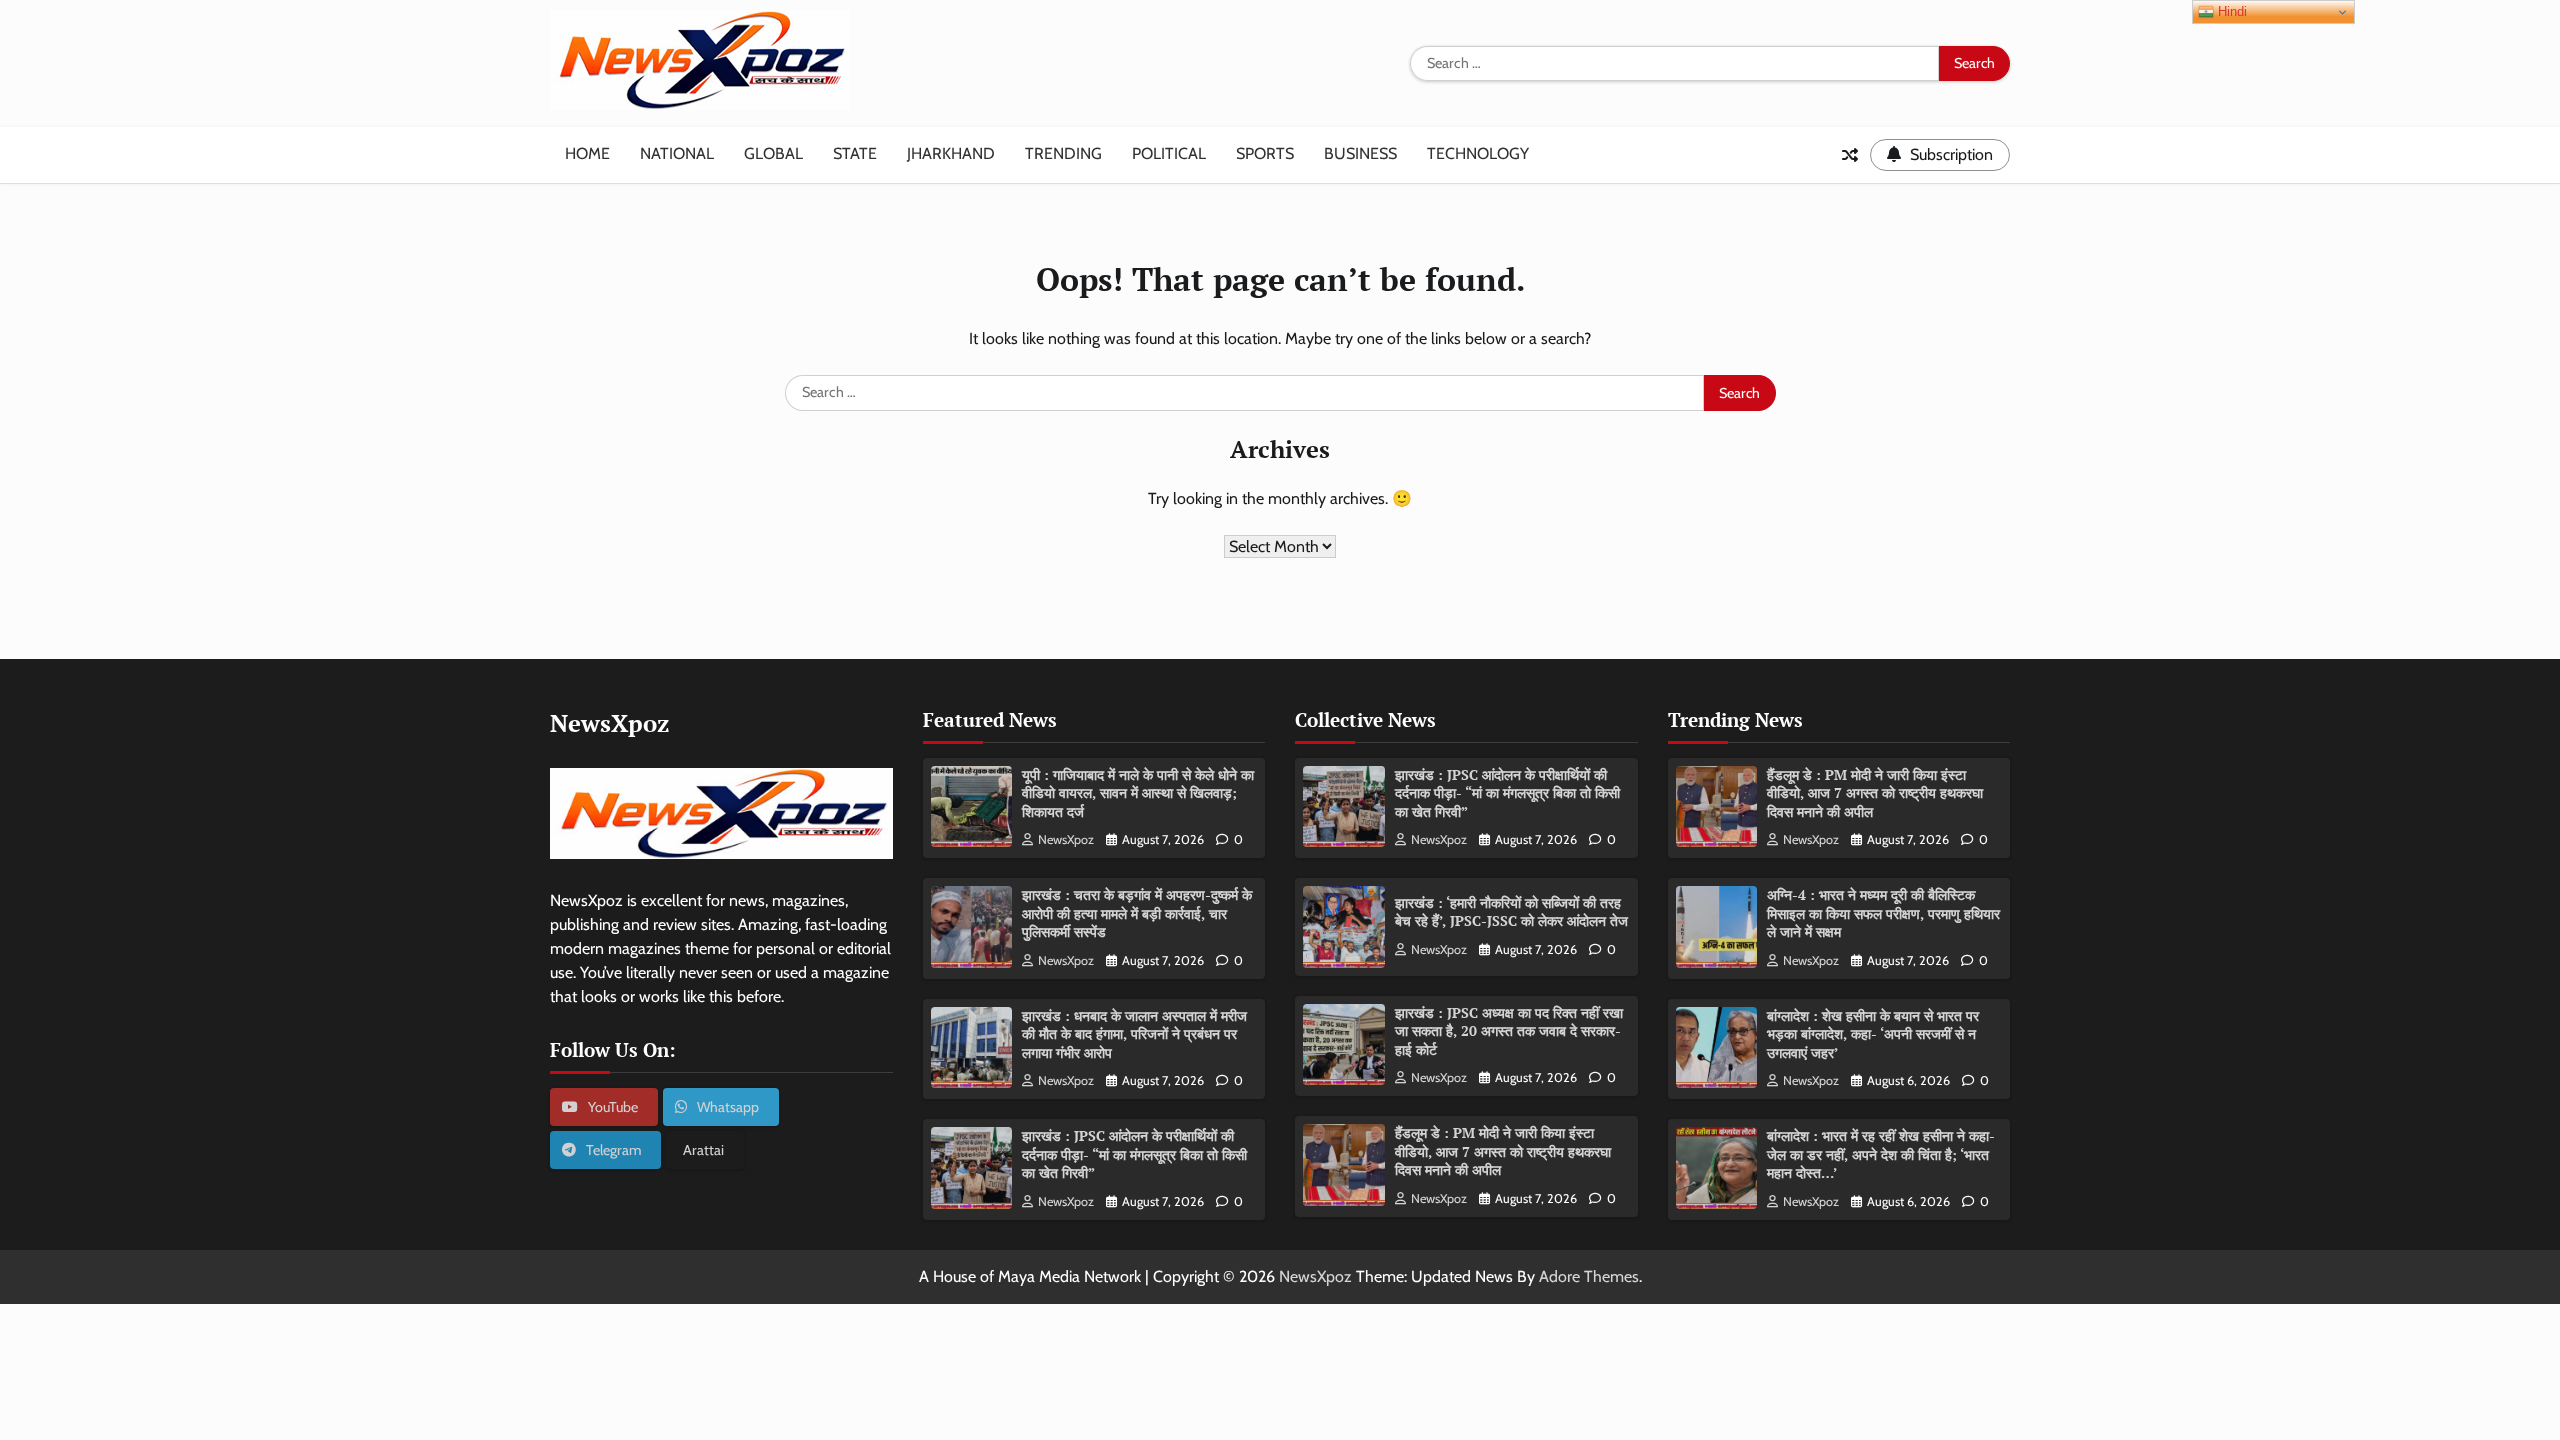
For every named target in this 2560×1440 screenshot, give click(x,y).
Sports (1265, 153)
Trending (1063, 153)
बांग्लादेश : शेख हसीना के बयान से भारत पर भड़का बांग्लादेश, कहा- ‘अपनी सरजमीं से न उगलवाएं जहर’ (1873, 1034)
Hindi (2230, 11)
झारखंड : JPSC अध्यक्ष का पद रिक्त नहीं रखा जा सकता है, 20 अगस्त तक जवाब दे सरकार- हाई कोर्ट (1509, 1031)
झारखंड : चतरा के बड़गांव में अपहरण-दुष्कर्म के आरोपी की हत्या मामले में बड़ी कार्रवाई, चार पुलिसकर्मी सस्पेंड (1137, 913)
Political (1169, 153)
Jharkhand (951, 153)
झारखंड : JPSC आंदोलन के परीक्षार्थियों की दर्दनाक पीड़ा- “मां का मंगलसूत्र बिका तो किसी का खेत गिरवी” (1134, 1154)
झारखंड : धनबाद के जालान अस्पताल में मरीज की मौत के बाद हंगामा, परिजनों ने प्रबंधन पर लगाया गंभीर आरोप (1134, 1034)
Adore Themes (1589, 1276)
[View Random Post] (1850, 155)
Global (773, 153)
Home (587, 153)
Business (1360, 153)
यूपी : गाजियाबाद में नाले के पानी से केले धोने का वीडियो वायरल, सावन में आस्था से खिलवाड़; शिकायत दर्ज (1138, 793)
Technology (1478, 153)
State (855, 153)
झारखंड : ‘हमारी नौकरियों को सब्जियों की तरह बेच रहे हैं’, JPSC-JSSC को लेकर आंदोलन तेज (1511, 912)
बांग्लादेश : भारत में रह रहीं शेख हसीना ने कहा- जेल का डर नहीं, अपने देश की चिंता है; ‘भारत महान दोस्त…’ (1881, 1154)
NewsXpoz (1066, 839)
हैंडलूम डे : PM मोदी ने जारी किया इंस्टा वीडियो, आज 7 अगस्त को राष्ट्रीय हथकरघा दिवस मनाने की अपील (1503, 1151)
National (677, 153)
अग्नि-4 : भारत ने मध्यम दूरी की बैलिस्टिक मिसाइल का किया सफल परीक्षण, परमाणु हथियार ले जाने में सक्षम (1883, 913)
